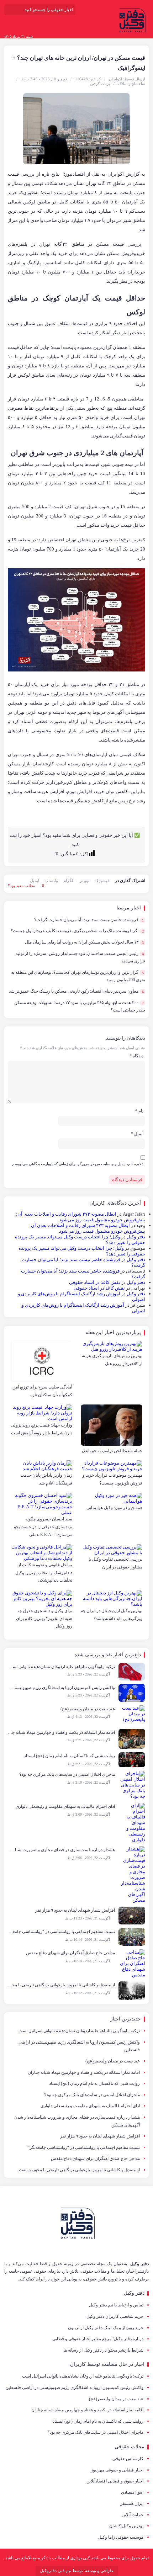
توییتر (85, 881)
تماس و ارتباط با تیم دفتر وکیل (116, 2305)
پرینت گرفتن (100, 84)
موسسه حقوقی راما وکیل (121, 2537)
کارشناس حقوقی (128, 2459)
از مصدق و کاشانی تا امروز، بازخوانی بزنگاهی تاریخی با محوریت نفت (79, 2170)
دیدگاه (136, 1056)
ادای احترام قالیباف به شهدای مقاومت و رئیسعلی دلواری (90, 2106)
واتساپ (51, 881)
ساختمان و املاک (132, 84)
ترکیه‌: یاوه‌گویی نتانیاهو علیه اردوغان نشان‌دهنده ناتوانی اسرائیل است (79, 2031)
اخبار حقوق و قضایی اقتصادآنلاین (115, 2481)
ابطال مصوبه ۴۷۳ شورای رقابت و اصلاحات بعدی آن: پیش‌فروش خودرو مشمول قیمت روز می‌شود (81, 1217)
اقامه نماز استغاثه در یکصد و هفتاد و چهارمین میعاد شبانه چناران (84, 2072)
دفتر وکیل (136, 1237)
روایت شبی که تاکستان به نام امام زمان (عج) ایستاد (94, 2083)
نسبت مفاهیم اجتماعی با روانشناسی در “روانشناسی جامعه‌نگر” (84, 2147)
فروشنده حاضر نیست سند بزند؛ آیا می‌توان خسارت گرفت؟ (89, 920)
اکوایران (115, 79)
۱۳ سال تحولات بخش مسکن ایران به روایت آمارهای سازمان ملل (84, 942)
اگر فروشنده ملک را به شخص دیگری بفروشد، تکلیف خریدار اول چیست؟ (77, 931)
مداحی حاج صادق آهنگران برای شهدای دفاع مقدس (95, 2158)
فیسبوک (102, 881)
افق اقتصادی (132, 2492)
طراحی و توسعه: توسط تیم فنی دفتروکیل (77, 2571)
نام (139, 1111)
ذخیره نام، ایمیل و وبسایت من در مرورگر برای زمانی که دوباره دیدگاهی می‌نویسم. (77, 1164)
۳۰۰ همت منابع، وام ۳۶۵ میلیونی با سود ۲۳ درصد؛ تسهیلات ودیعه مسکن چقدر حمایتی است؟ (80, 1007)
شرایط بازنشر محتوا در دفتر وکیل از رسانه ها (103, 2350)
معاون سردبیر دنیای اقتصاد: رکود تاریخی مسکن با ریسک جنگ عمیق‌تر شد (76, 991)
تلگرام (69, 881)
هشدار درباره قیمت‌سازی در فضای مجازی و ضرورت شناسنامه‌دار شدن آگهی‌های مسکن (77, 2121)
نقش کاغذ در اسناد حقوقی (95, 1282)
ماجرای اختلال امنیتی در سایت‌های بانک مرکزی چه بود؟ (92, 2095)
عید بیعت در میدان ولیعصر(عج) (113, 2061)
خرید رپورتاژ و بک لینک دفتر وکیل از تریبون (106, 2328)
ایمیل (35, 881)
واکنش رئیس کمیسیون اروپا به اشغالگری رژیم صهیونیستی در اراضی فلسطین (79, 2046)
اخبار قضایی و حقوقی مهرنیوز (117, 2470)
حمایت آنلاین (133, 2515)
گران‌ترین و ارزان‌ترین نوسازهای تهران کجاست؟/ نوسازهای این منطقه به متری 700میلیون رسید (78, 976)
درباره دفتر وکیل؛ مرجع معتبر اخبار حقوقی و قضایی (98, 2339)
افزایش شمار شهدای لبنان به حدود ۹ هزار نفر (100, 2136)
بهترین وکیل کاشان (126, 2526)
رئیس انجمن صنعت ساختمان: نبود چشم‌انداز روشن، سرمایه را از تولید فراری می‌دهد (80, 957)
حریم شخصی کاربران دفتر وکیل (115, 2316)
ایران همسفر (132, 2503)
